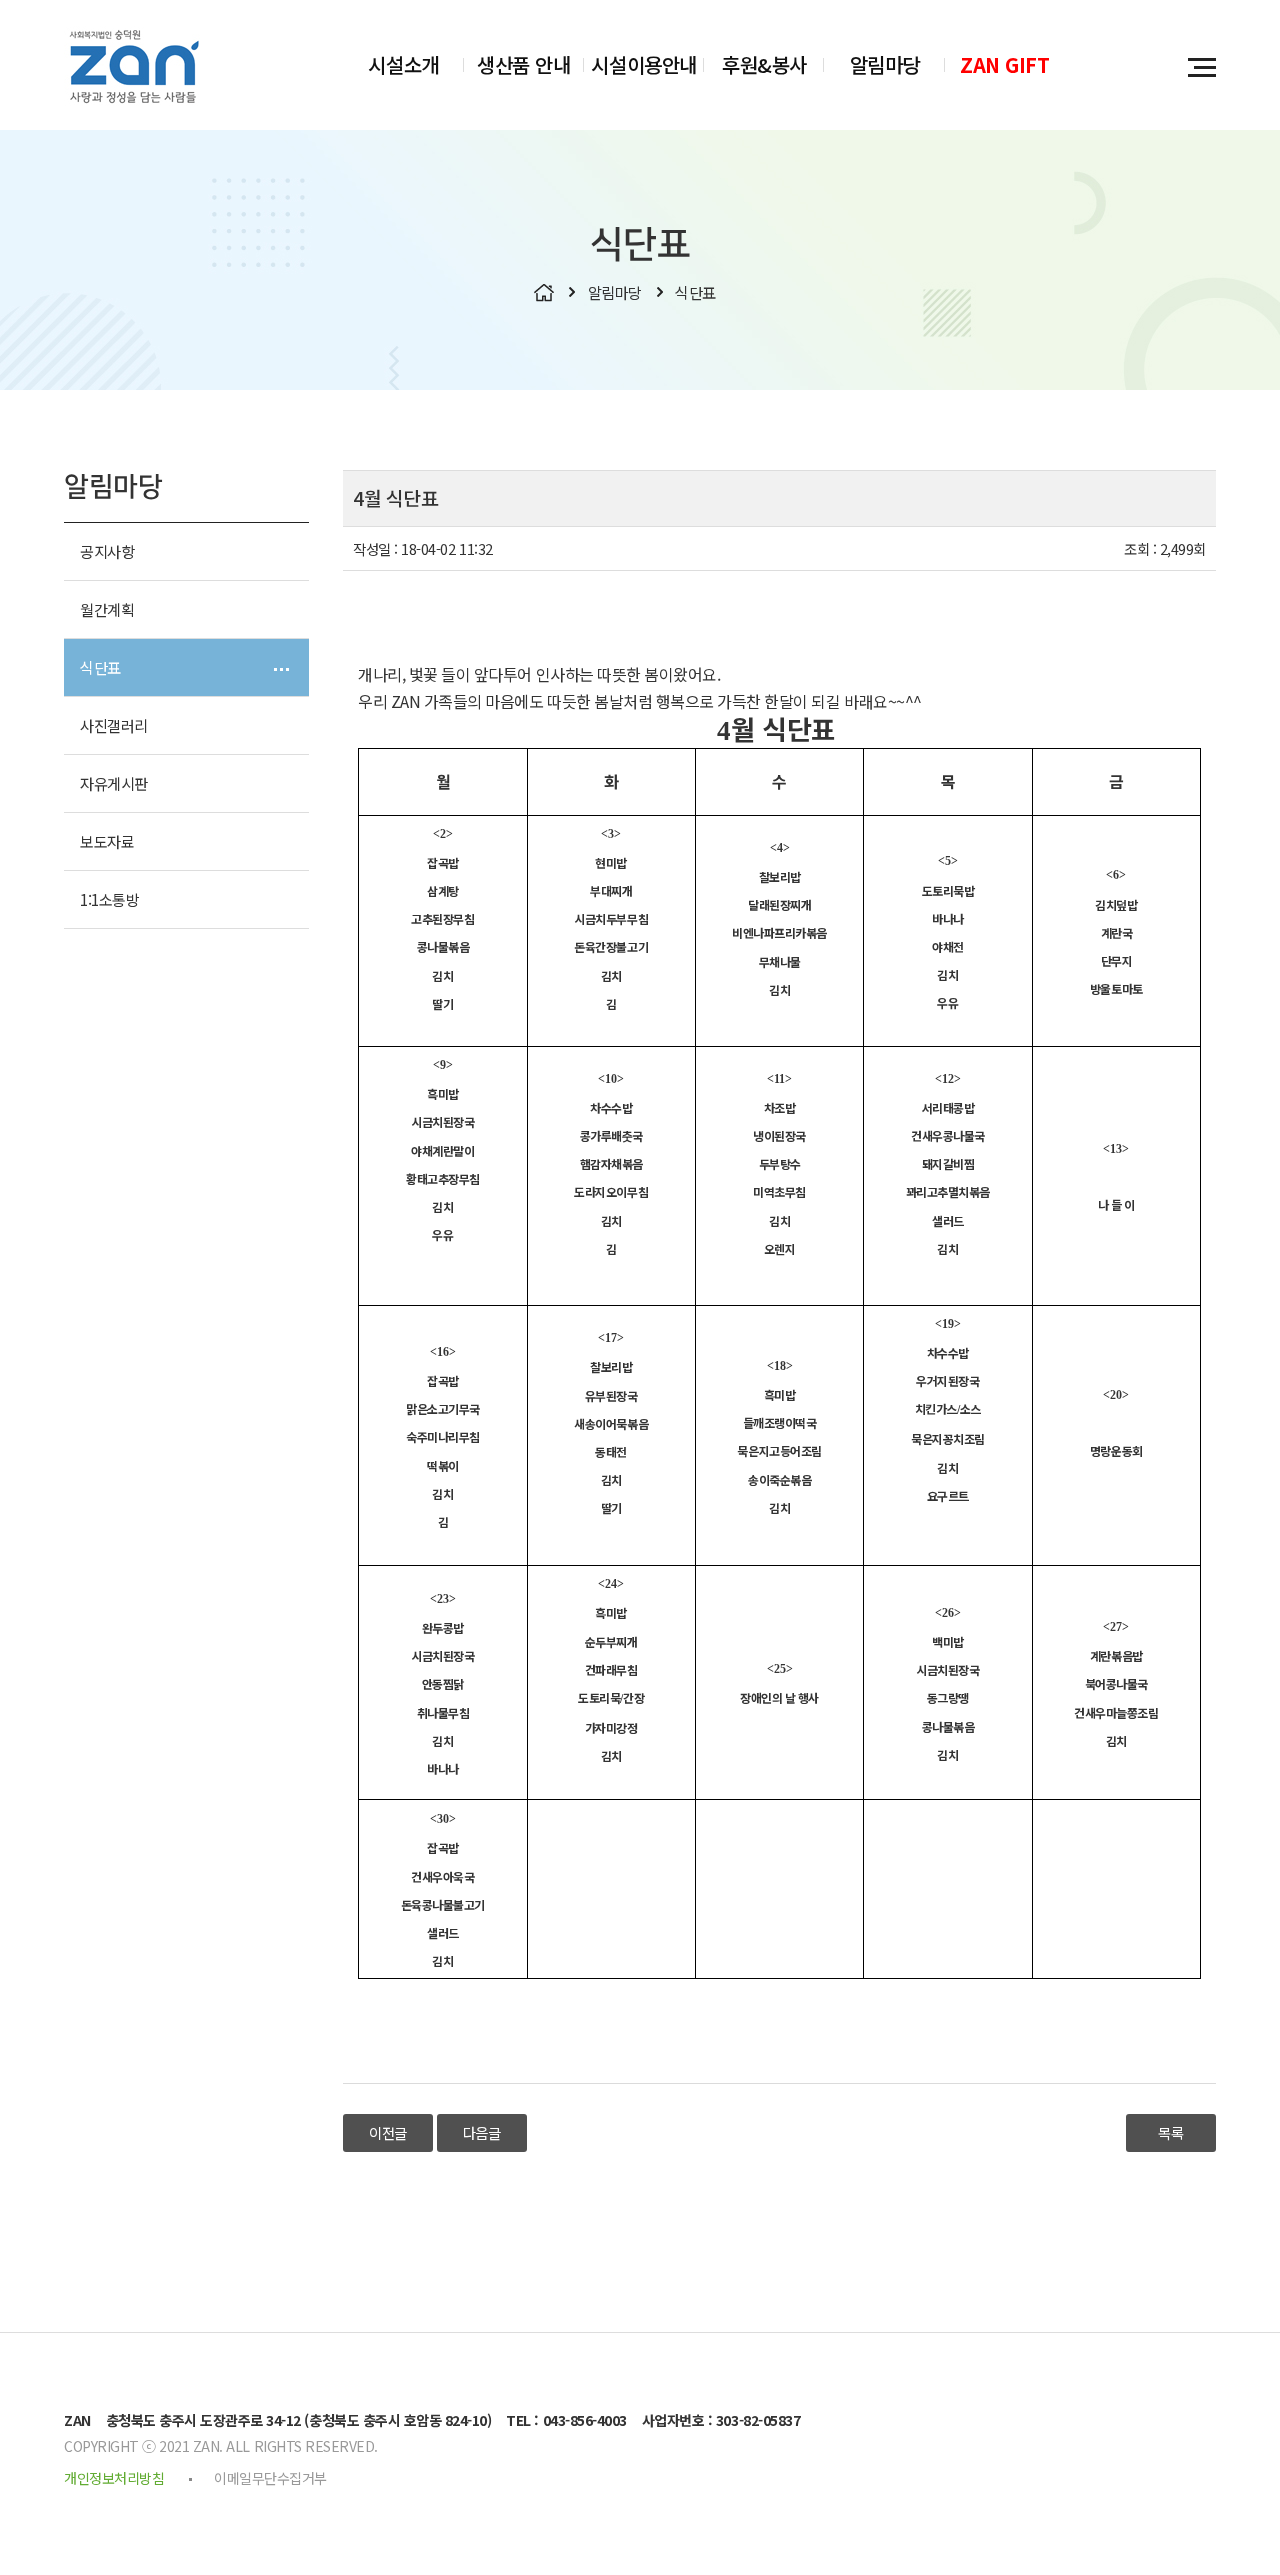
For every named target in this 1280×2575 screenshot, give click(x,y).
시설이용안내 (643, 64)
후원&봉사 (764, 64)
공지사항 (107, 551)
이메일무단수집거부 (270, 2478)
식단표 (100, 667)
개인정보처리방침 (114, 2478)
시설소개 (403, 64)
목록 (1170, 2132)
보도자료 (107, 841)
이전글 (388, 2132)
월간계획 (107, 609)
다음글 (482, 2132)
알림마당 (885, 64)
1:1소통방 (109, 899)
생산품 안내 (523, 64)
